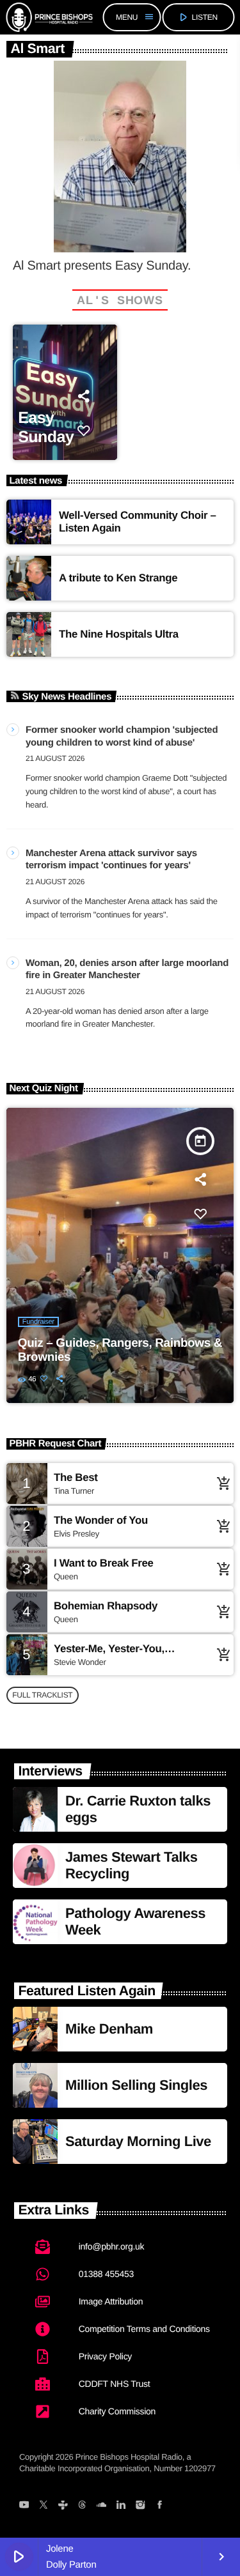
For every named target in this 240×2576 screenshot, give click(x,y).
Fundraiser (38, 1322)
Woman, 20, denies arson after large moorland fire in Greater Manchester (127, 970)
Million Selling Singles (136, 2085)
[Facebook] (160, 2506)
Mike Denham (109, 2029)
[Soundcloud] (101, 2506)
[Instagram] (140, 2506)
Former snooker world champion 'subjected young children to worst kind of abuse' (122, 736)
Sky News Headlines (67, 697)
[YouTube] (24, 2506)
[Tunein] (62, 2506)
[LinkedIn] (121, 2506)
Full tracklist (42, 1695)
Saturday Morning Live (138, 2141)
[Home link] (49, 17)
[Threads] (82, 2506)
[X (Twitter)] (43, 2506)
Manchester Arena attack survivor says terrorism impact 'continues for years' (111, 860)
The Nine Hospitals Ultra (119, 634)
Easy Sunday (46, 427)
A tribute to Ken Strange (118, 578)
